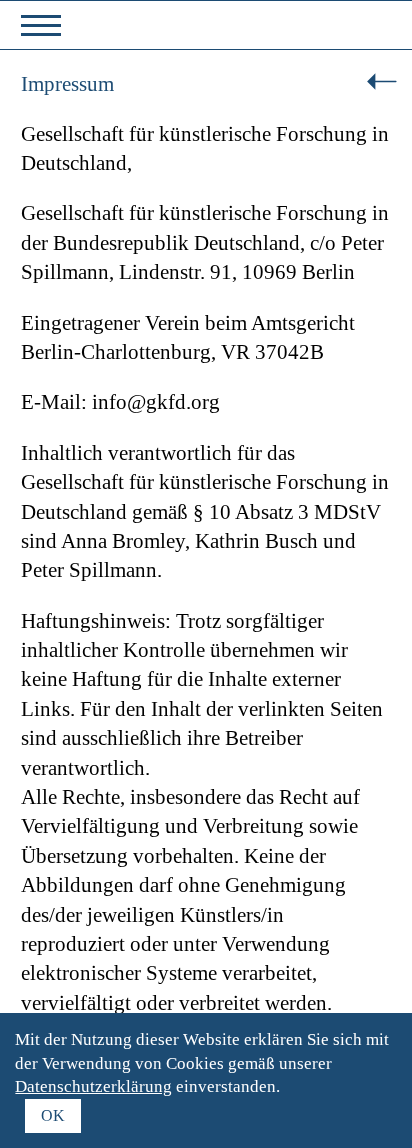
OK (53, 1115)
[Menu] (41, 26)
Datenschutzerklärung (93, 1086)
